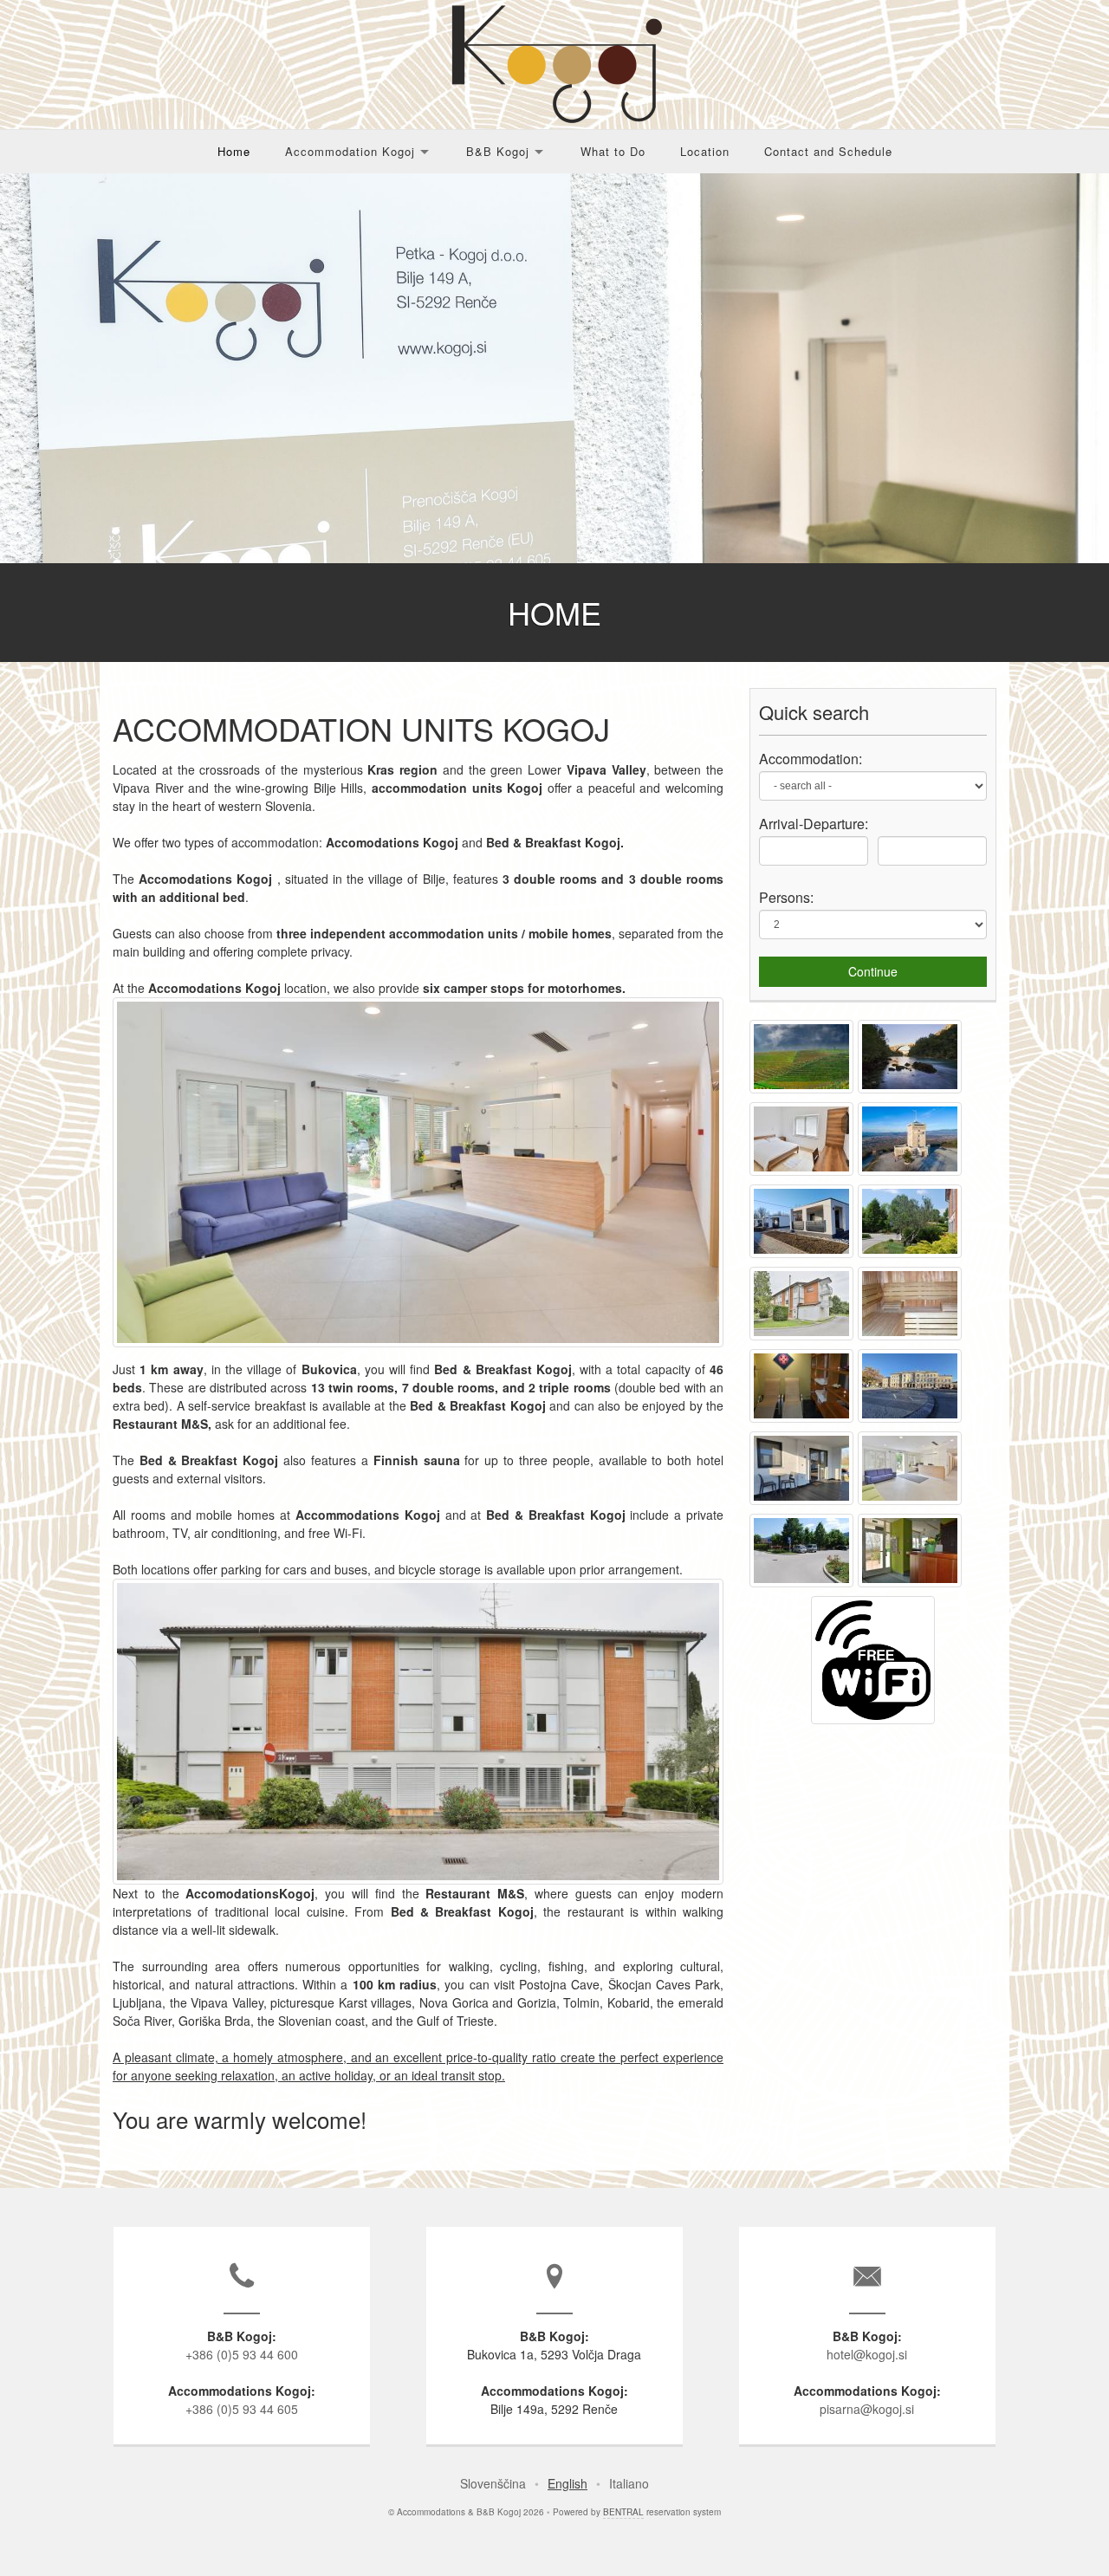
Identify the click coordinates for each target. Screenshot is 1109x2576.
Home (234, 151)
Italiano (629, 2483)
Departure (834, 824)
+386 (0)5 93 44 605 (242, 2409)
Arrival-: (814, 824)
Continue (873, 971)
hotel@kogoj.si (867, 2354)
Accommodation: (811, 759)
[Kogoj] (804, 1093)
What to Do (613, 151)
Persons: (786, 897)
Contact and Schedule (828, 151)
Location (705, 151)
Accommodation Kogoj (350, 151)
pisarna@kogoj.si (867, 2409)
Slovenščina (493, 2483)
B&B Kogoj (498, 151)
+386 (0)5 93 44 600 (242, 2354)
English (567, 2483)
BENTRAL (623, 2512)
